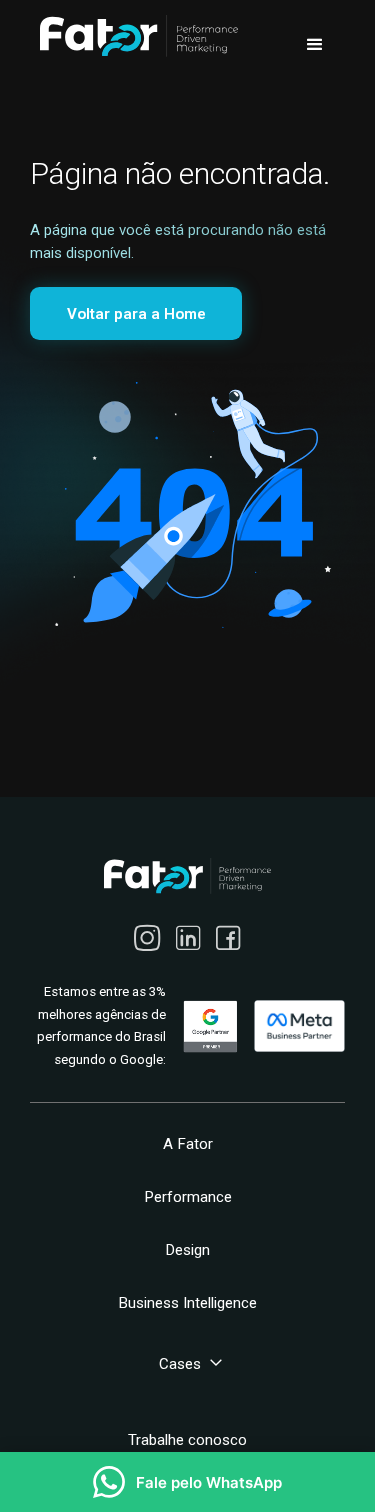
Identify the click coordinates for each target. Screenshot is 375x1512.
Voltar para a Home (136, 314)
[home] (134, 36)
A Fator (188, 1144)
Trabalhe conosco (187, 1440)
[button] (315, 45)
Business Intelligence (187, 1303)
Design (187, 1250)
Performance (188, 1197)
